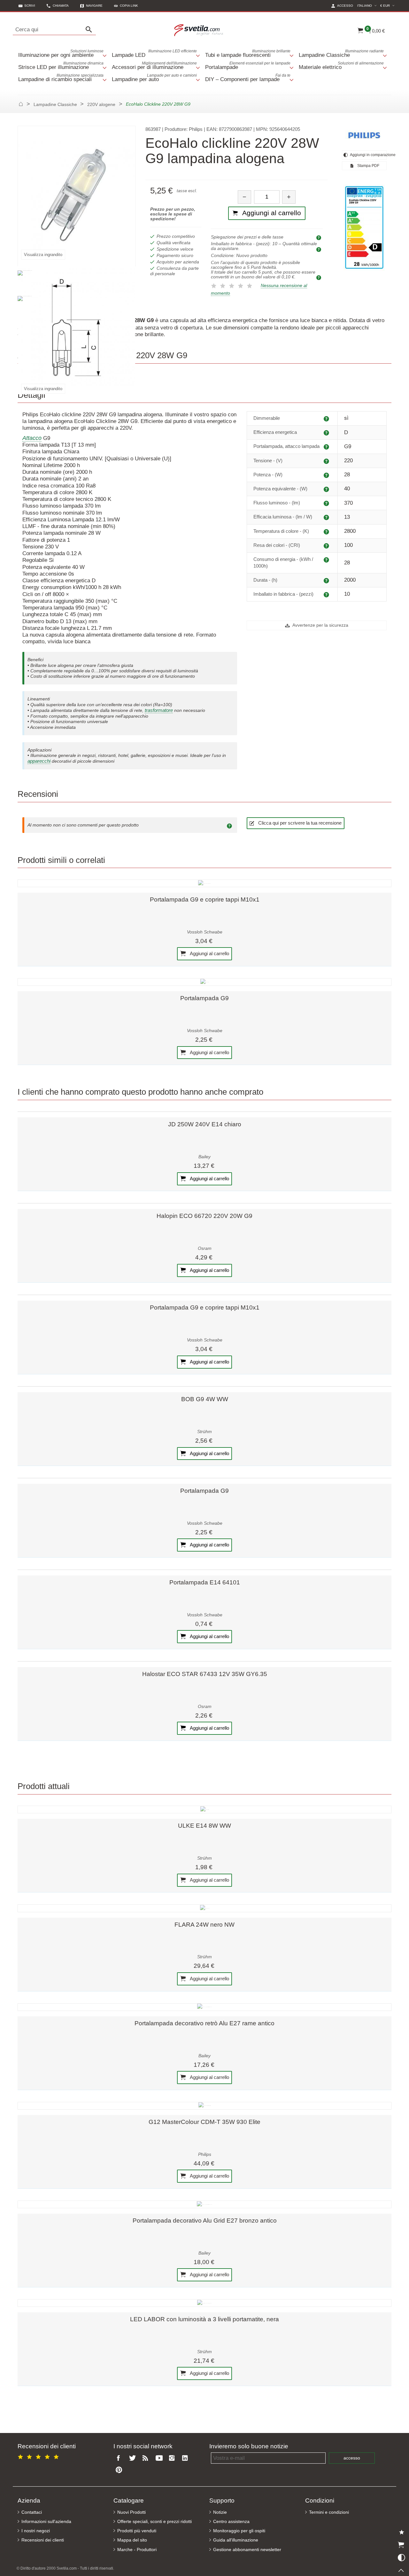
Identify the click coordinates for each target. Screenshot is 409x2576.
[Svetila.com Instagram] (173, 2458)
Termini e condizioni (329, 2512)
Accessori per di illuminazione (154, 66)
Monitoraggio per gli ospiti (239, 2531)
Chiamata (61, 6)
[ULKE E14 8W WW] (204, 1809)
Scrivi (30, 6)
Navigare (94, 6)
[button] (126, 6)
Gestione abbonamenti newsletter (247, 2550)
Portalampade (248, 66)
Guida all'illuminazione (236, 2540)
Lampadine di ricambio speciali (61, 78)
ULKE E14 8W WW (204, 1826)
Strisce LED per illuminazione (61, 66)
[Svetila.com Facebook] (120, 2458)
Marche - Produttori (137, 2550)
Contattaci (32, 2512)
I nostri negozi (36, 2531)
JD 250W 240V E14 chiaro (205, 1124)
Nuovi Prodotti (131, 2512)
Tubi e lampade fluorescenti (248, 53)
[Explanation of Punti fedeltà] (320, 277)
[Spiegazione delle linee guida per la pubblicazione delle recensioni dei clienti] (230, 825)
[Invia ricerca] (90, 30)
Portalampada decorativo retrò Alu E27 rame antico (204, 2023)
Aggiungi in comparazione (368, 155)
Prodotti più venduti (137, 2531)
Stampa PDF (368, 166)
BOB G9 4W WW (205, 1399)
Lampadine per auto (154, 78)
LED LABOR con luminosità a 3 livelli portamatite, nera (204, 2319)
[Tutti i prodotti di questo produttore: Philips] (364, 135)
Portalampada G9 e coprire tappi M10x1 (205, 899)
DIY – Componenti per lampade (248, 78)
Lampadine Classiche (341, 53)
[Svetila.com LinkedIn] (187, 2458)
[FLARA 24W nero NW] (204, 1908)
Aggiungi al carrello (209, 953)
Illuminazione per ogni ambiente (61, 53)
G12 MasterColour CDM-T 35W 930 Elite (204, 2122)
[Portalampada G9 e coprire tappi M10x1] (204, 883)
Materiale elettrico (341, 66)
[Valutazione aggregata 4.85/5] (39, 2456)
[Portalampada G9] (204, 982)
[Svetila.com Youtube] (160, 2458)
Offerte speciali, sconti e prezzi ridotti (154, 2522)
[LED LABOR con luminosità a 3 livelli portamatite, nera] (204, 2303)
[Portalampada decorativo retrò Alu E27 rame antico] (204, 2007)
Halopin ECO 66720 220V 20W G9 (204, 1216)
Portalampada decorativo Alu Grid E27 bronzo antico (205, 2221)
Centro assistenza (231, 2522)
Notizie (220, 2512)
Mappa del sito (132, 2540)
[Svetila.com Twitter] (134, 2458)
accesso (352, 2458)
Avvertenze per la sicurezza (320, 625)
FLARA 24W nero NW (204, 1925)
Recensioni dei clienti (43, 2540)
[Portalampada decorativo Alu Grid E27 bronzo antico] (204, 2204)
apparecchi (39, 761)
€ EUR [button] (388, 5)
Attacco (32, 438)
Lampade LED (154, 53)
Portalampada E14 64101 (205, 1582)
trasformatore (159, 710)
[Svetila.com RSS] (147, 2458)
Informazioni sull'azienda (46, 2522)
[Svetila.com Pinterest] (120, 2470)
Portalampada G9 (204, 998)
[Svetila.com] (200, 30)
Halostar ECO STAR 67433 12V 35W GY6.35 (205, 1674)
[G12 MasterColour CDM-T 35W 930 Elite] (204, 2106)
